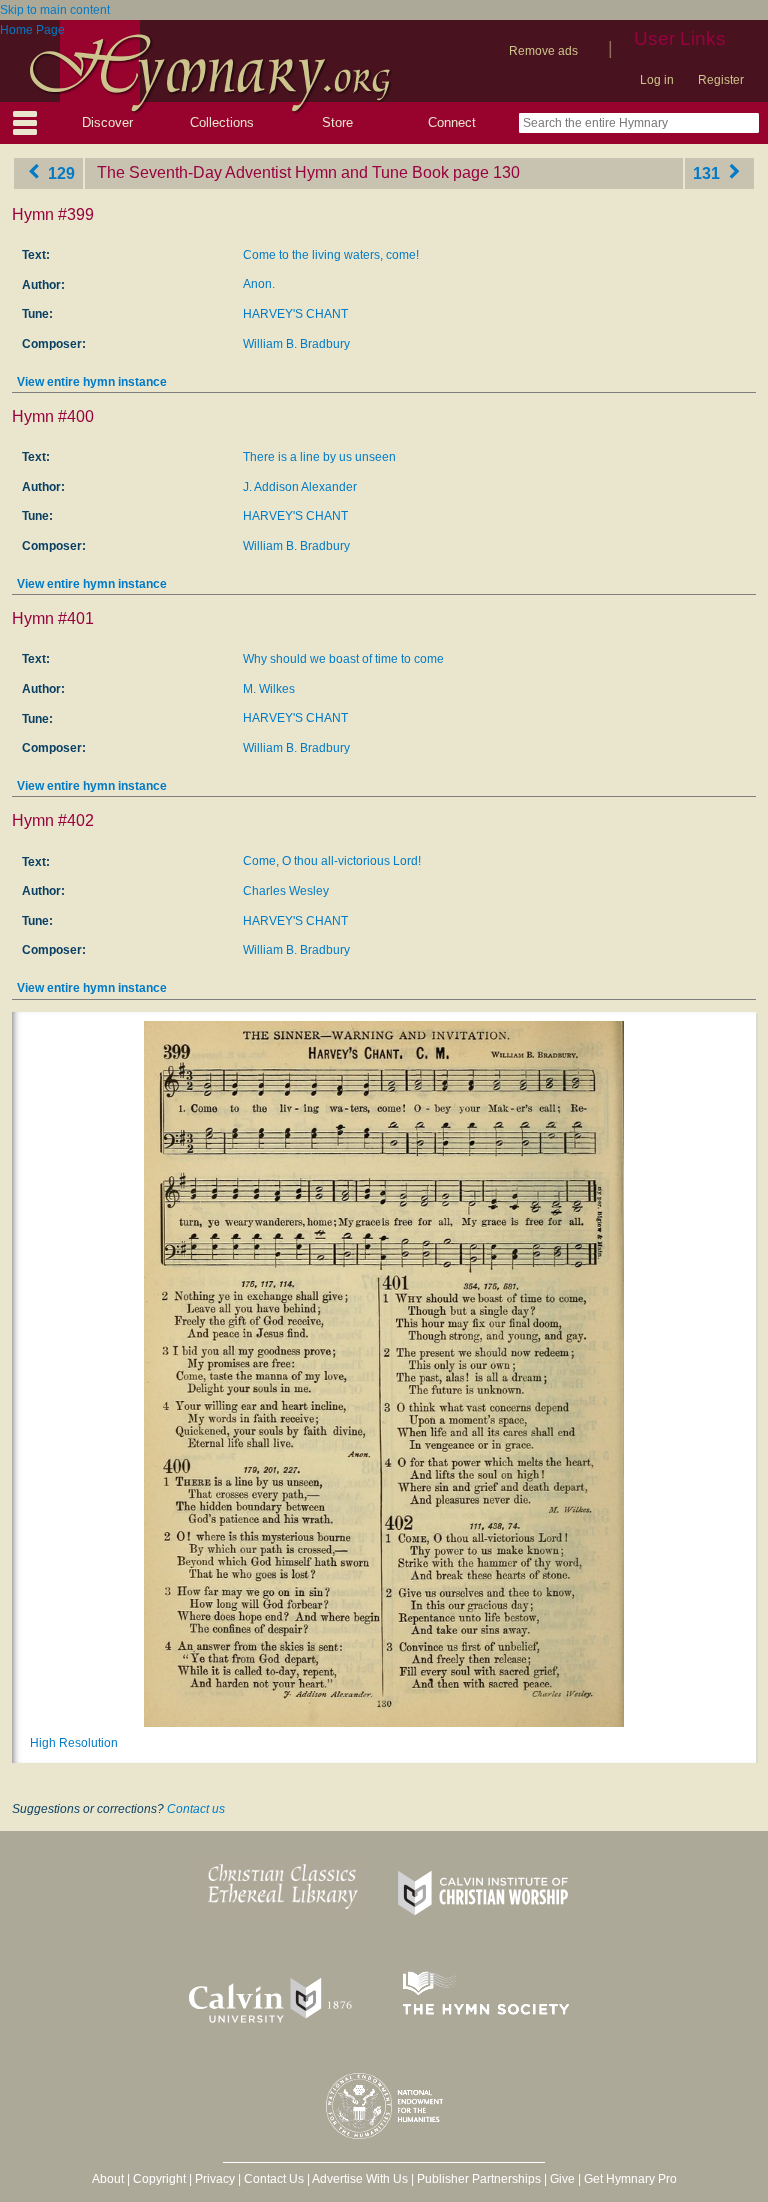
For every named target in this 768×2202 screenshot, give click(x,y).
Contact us (196, 1809)
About (108, 2179)
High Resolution (74, 1743)
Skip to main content (55, 10)
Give (562, 2179)
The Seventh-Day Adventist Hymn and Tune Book (273, 172)
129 (59, 172)
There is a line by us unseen (319, 457)
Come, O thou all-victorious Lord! (332, 861)
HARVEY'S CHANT (295, 314)
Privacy (215, 2179)
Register (721, 80)
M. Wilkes (269, 689)
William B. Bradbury (296, 344)
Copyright (159, 2179)
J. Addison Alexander (300, 487)
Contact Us (274, 2179)
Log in (657, 80)
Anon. (259, 284)
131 (708, 172)
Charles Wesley (286, 891)
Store (337, 122)
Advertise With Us (360, 2179)
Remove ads (543, 51)
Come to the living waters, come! (331, 255)
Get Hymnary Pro (630, 2179)
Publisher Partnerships (479, 2179)
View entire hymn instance (92, 382)
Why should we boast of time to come (343, 659)
